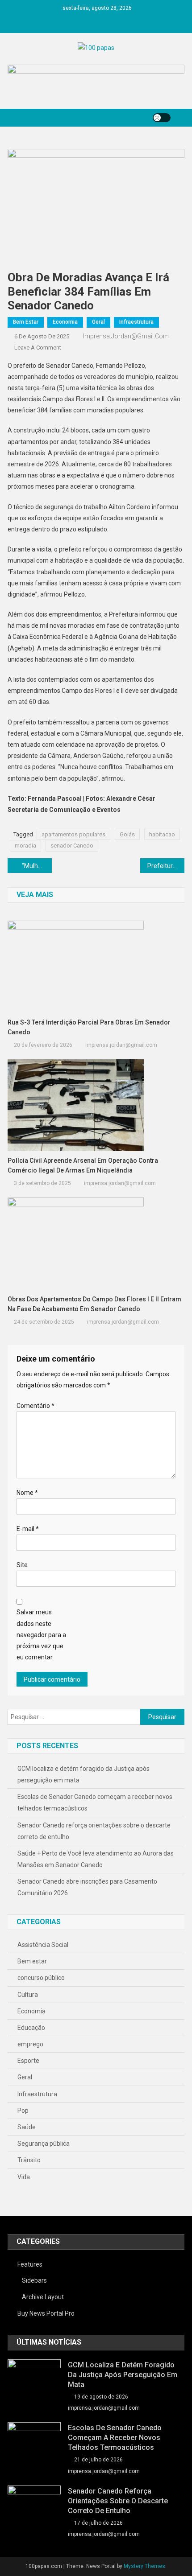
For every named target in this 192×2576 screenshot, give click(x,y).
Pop (23, 2111)
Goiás (127, 834)
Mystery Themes (144, 2566)
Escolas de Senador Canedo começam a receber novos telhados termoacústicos (95, 1802)
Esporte (28, 2061)
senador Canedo (72, 846)
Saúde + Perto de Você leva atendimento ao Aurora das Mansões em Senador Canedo (96, 1859)
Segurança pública (44, 2144)
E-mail (28, 1529)
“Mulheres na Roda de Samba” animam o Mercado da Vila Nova (37, 866)
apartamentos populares (73, 834)
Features (30, 2264)
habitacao (162, 834)
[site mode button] (162, 118)
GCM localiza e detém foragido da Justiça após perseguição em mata (83, 1774)
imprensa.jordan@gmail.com (126, 336)
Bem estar (26, 322)
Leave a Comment (38, 348)
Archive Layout (43, 2297)
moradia (25, 846)
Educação (31, 2028)
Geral (98, 322)
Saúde (27, 2127)
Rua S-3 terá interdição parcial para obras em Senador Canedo (89, 1027)
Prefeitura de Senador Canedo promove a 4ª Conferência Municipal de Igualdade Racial (166, 866)
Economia (65, 322)
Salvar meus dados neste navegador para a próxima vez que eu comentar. (41, 1635)
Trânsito (29, 2160)
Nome (27, 1493)
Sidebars (34, 2280)
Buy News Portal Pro (46, 2313)
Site (22, 1565)
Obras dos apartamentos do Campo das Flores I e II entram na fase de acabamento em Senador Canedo (94, 1304)
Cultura (28, 1995)
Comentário (35, 1406)
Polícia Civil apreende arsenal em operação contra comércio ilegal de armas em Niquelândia (83, 1165)
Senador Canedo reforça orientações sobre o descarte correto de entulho (94, 1831)
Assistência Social (43, 1945)
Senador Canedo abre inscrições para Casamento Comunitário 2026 (87, 1887)
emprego (30, 2044)
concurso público (41, 1978)
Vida (24, 2177)
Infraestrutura (136, 322)
